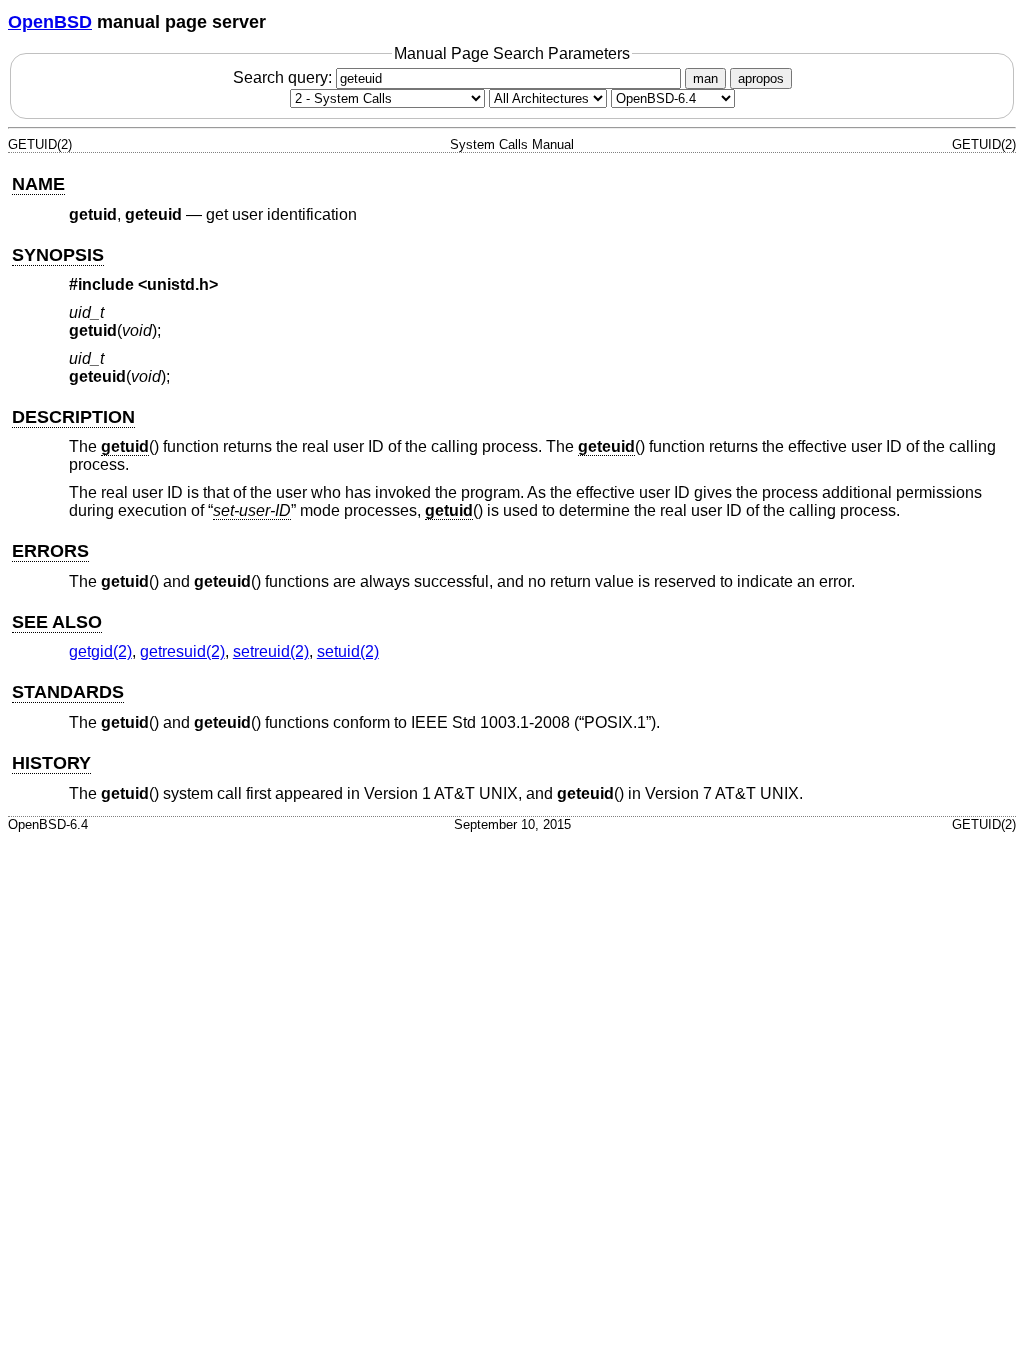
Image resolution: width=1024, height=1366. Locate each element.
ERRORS (50, 551)
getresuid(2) (182, 651)
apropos (761, 78)
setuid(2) (348, 651)
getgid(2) (100, 651)
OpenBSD (50, 22)
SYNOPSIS (58, 255)
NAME (38, 184)
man (705, 78)
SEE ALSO (57, 622)
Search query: (284, 77)
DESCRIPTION (73, 417)
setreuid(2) (271, 651)
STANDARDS (68, 692)
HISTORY (51, 763)
